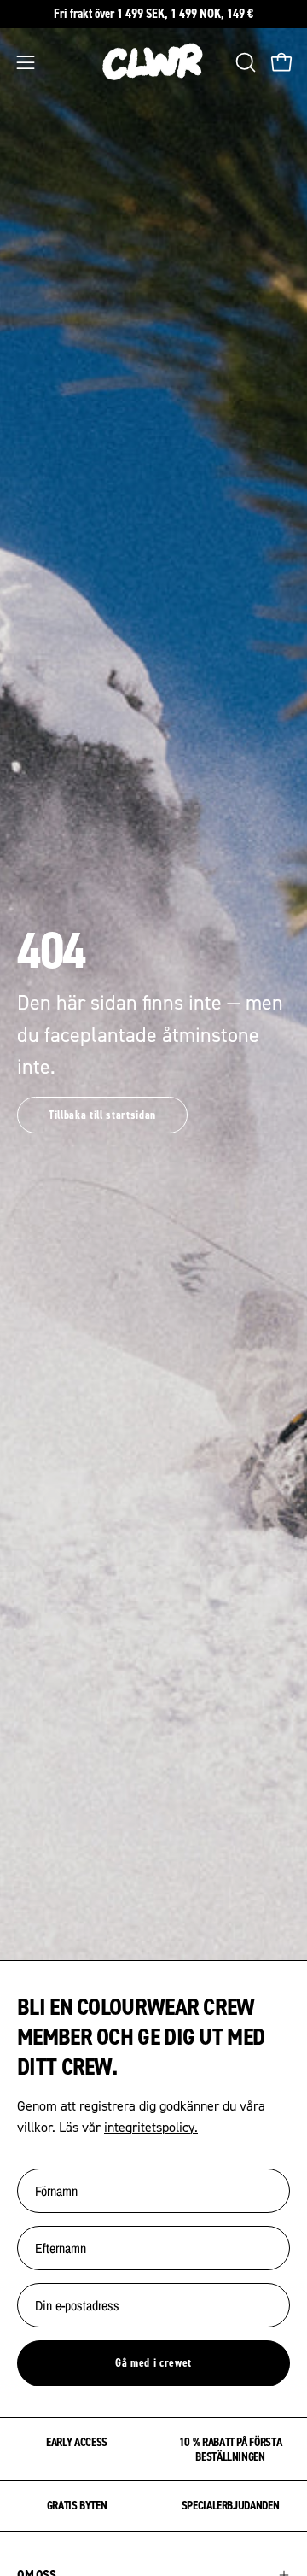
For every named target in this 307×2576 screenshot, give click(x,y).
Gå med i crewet (153, 2362)
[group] (153, 14)
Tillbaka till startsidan (102, 1115)
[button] (244, 62)
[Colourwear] (153, 62)
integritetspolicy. (151, 2127)
